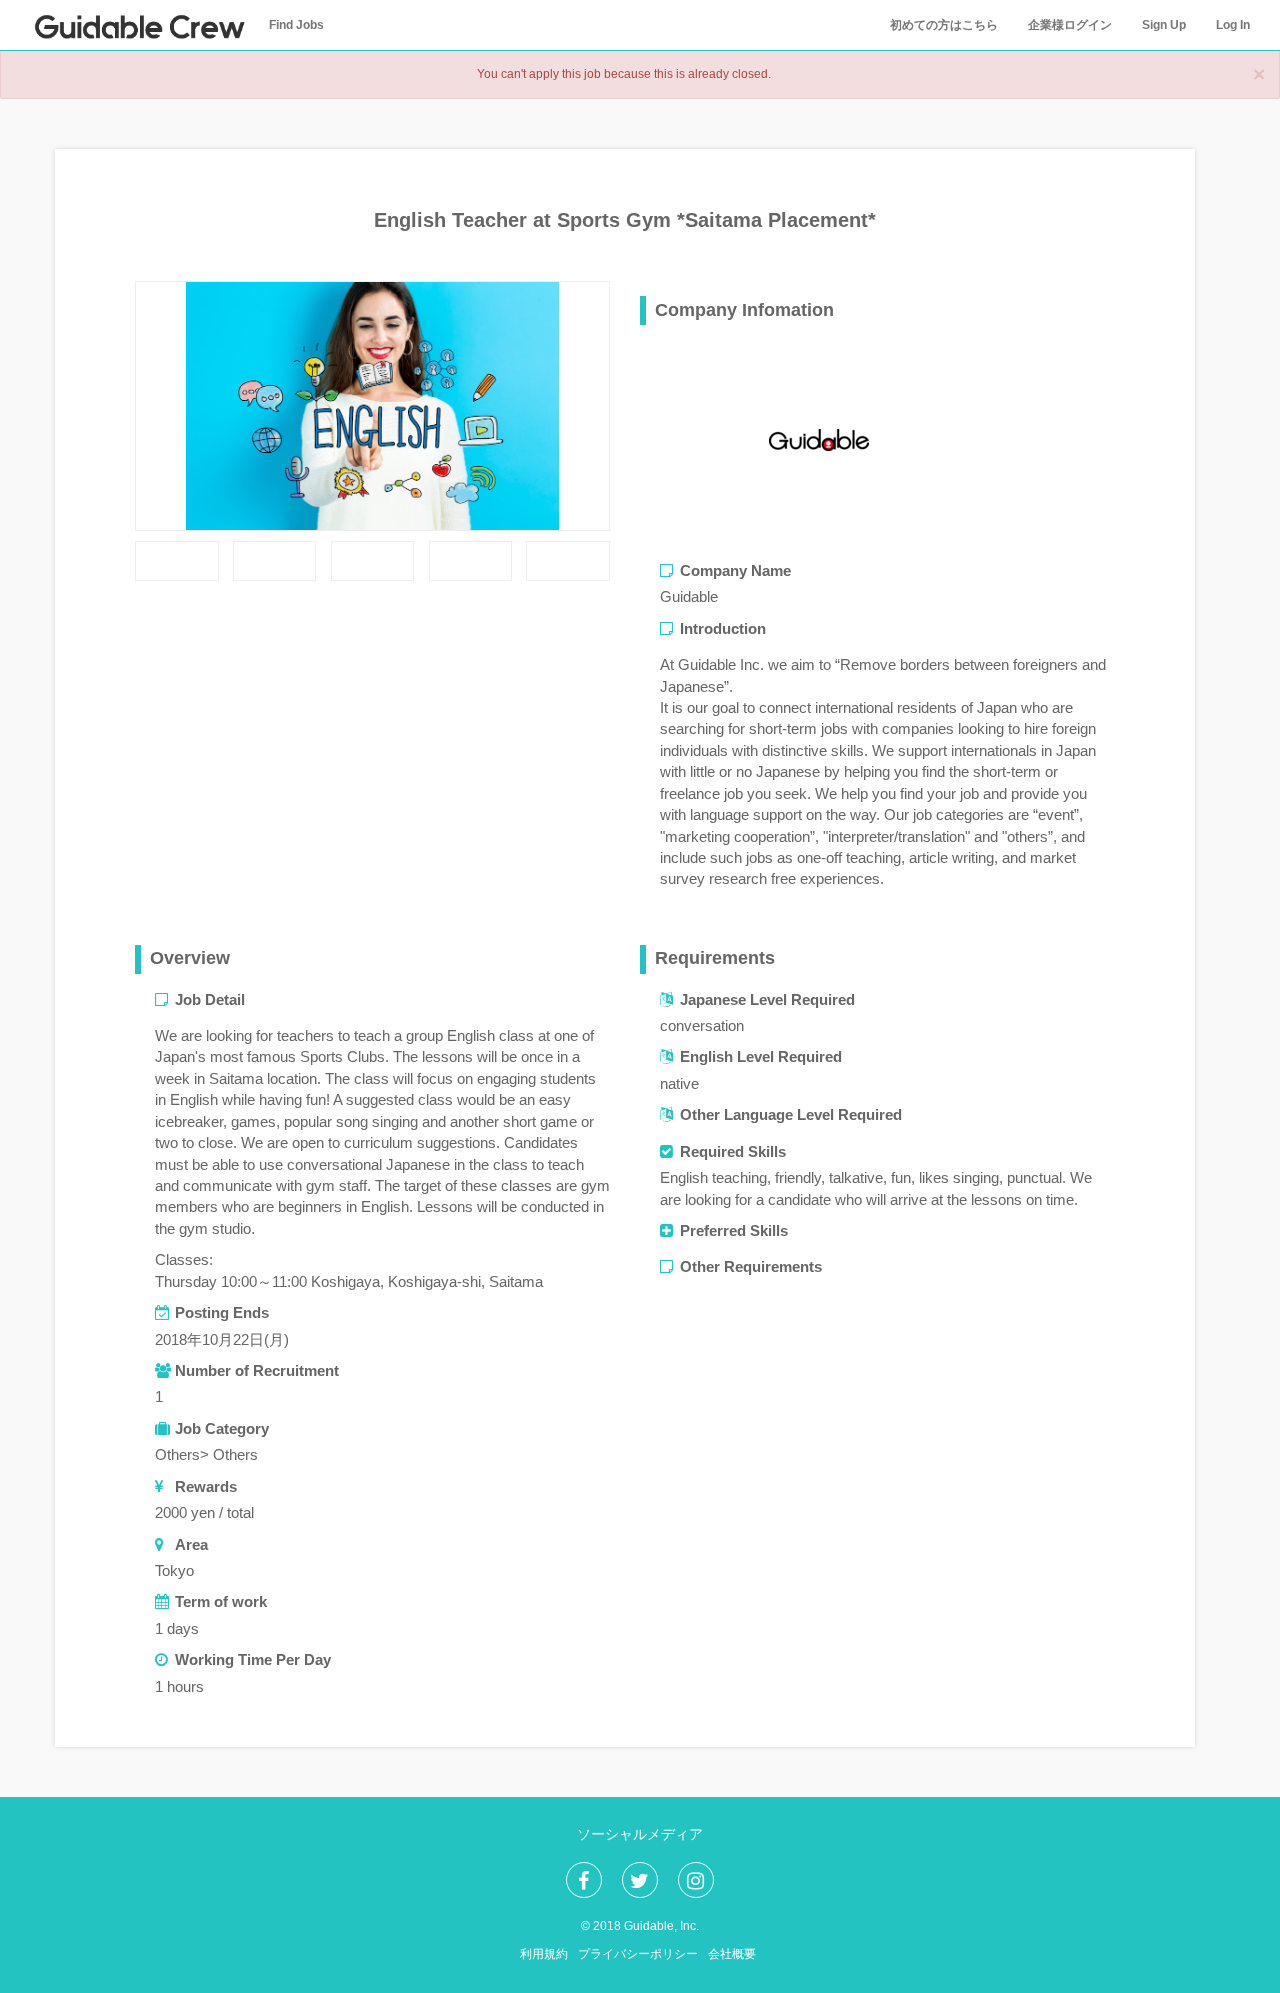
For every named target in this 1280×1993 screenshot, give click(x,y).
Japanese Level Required (767, 999)
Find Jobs (296, 25)
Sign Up (1164, 25)
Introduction (723, 628)
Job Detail (210, 999)
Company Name (735, 570)
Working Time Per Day (253, 1659)
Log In (1233, 25)
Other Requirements (751, 1266)
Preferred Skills (734, 1230)
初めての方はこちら (944, 25)
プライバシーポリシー (638, 1954)
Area (191, 1544)
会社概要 (732, 1954)
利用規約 (544, 1954)
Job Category (222, 1428)
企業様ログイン (1070, 25)
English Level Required (761, 1056)
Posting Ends (222, 1312)
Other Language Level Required (791, 1114)
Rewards (206, 1486)
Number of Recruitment (257, 1370)
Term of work (221, 1601)
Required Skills (733, 1151)
